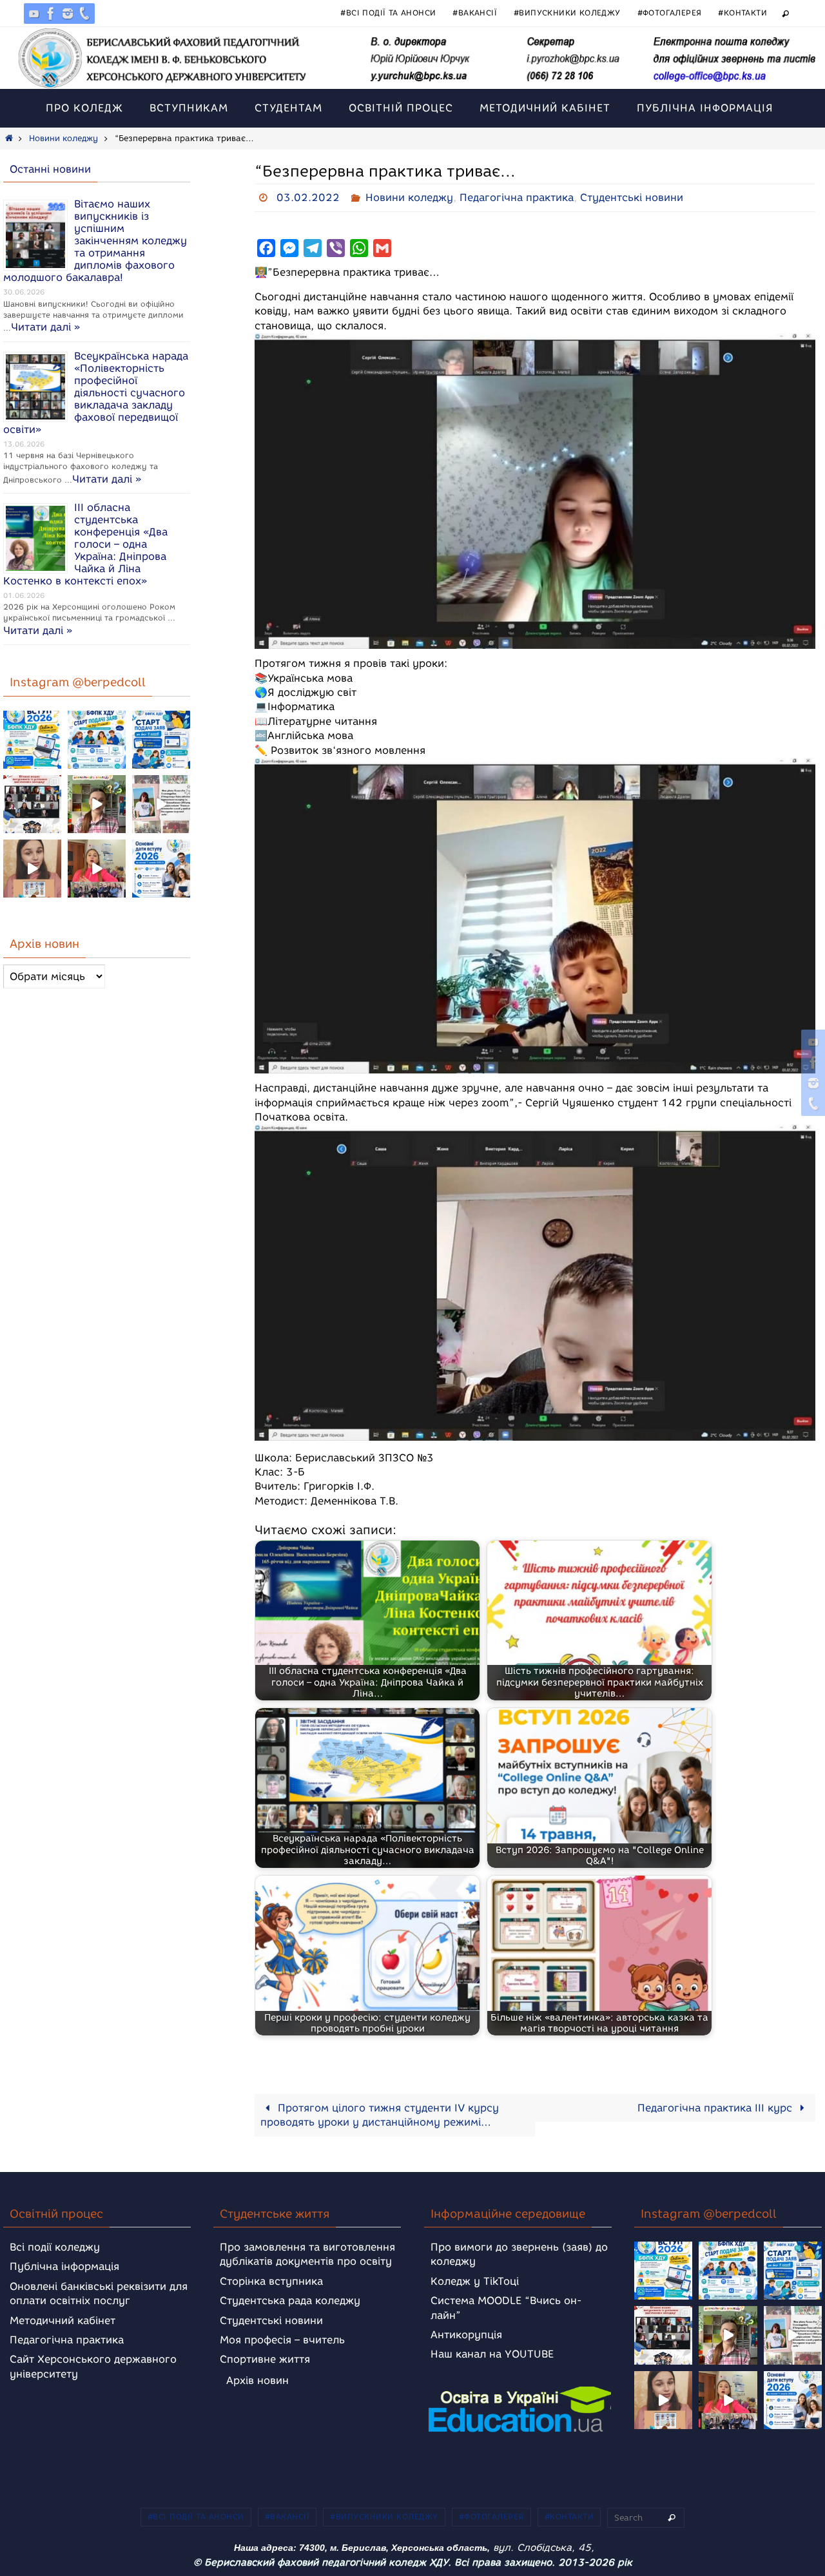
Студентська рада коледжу (290, 2301)
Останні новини (50, 169)
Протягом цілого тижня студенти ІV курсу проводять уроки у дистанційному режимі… (380, 2115)
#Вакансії (475, 13)
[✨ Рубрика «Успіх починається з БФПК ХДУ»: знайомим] (97, 869)
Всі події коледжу (55, 2247)
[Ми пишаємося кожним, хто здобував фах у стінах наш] (161, 804)
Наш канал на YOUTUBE (492, 2354)
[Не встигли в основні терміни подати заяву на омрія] (32, 740)
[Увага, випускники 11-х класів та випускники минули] (97, 740)
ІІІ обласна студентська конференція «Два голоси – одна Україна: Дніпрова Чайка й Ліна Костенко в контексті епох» (85, 544)
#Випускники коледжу (567, 13)
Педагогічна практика (517, 197)
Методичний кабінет (63, 2321)
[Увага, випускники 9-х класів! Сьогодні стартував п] (161, 740)
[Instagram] (68, 14)
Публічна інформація (64, 2266)
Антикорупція (466, 2335)
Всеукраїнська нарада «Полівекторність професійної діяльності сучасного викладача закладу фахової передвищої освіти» (96, 393)
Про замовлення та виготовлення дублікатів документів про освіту (307, 2254)
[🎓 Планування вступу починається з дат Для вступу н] (161, 869)
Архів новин (257, 2380)
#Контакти (742, 13)
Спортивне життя (265, 2359)
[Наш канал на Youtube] (34, 14)
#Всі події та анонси (388, 13)
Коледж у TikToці (475, 2281)
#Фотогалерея (670, 13)
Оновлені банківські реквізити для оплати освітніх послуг (99, 2293)
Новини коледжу (63, 138)
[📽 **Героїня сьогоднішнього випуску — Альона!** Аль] (97, 804)
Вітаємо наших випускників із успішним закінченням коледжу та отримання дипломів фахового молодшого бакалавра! (95, 241)
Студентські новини (632, 197)
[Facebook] (51, 14)
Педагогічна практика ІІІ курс (716, 2108)
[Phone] (84, 14)
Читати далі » (45, 327)
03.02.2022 (308, 197)
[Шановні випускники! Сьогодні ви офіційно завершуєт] (32, 804)
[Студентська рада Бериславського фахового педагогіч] (32, 869)
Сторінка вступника (271, 2281)
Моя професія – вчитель (282, 2340)
